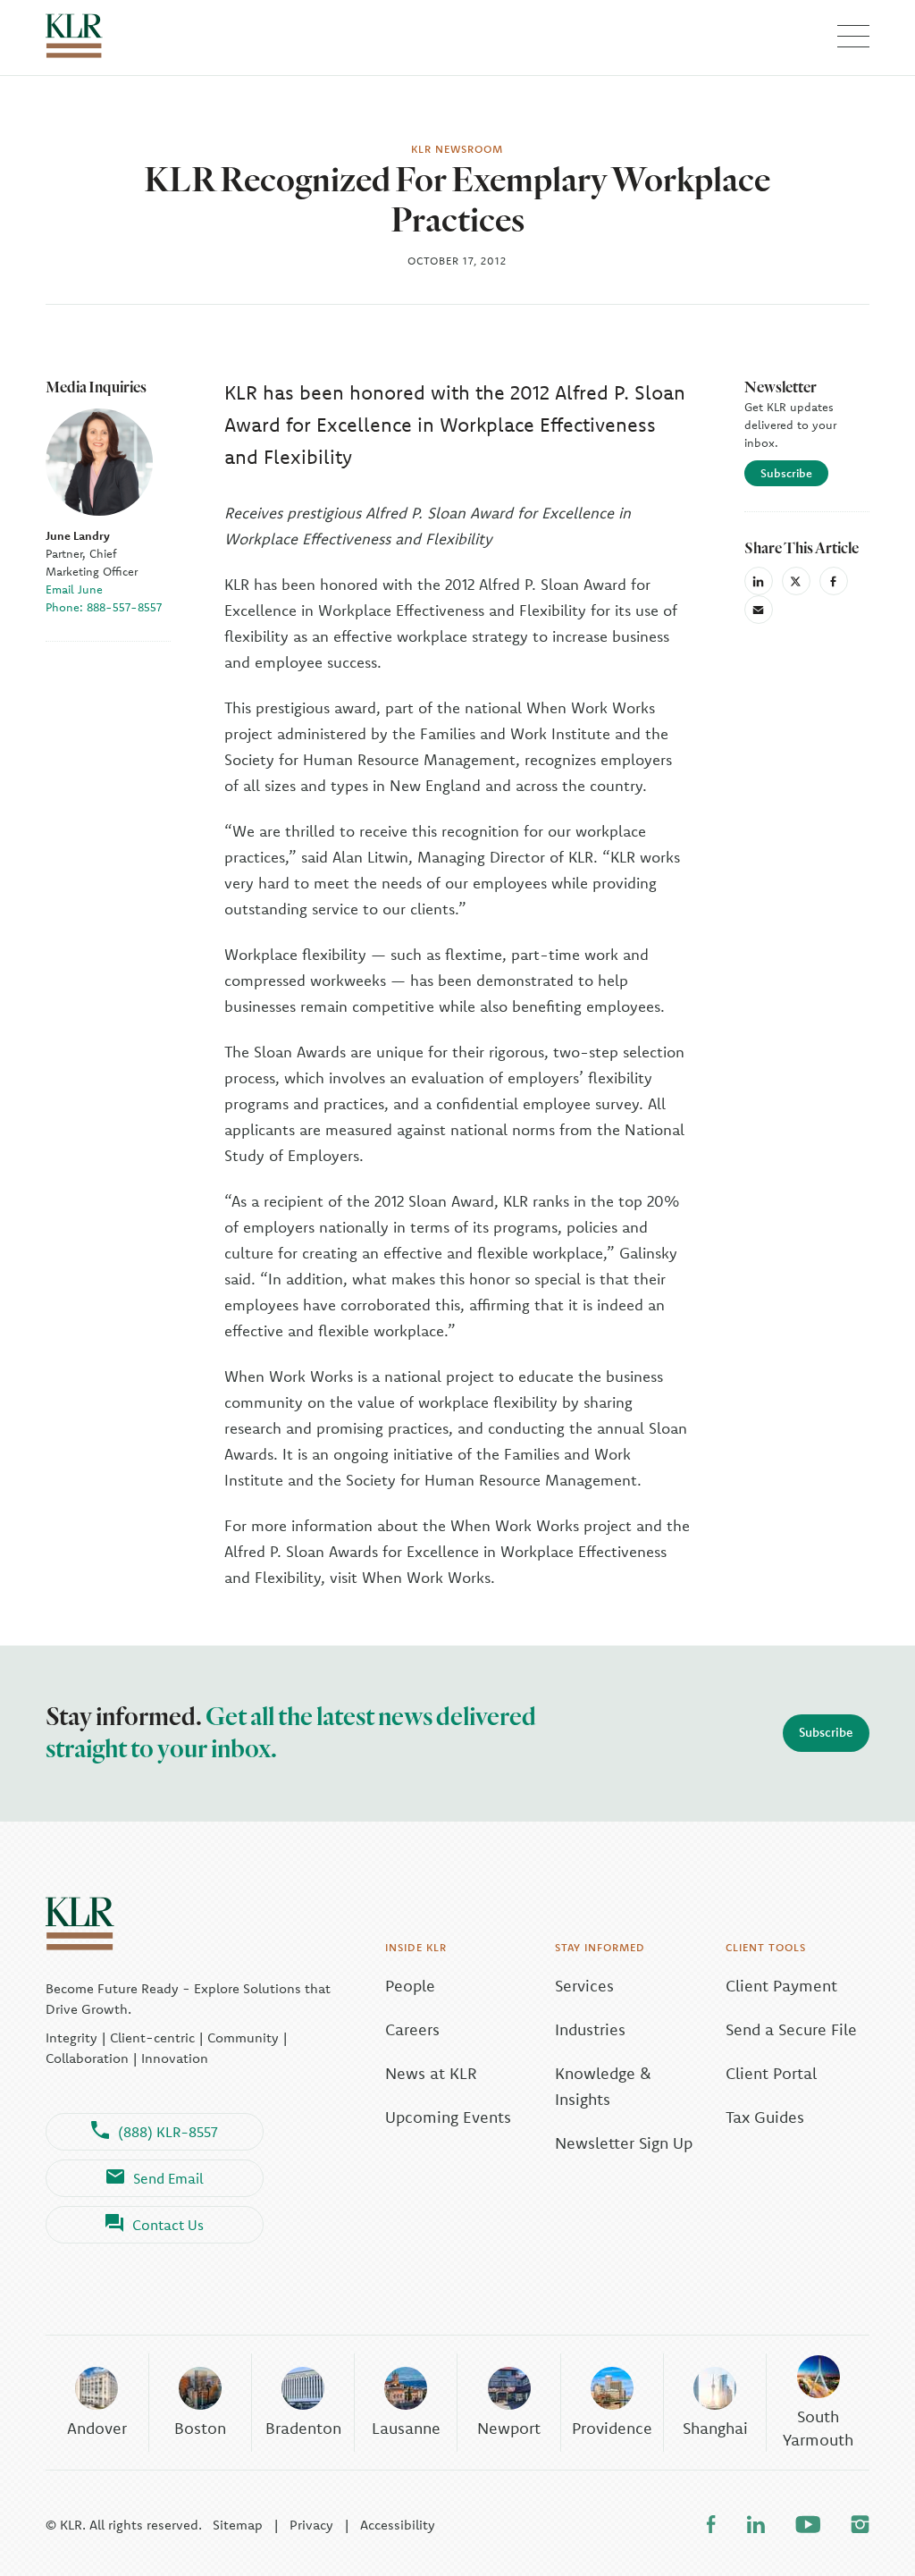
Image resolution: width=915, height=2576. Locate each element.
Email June (74, 589)
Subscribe (786, 473)
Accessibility (398, 2525)
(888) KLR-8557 (168, 2132)
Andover (97, 2428)
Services (584, 1986)
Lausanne (406, 2428)
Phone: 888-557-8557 (104, 607)
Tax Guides (765, 2117)
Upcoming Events (448, 2117)
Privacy (311, 2525)
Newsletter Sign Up (624, 2143)
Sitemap (238, 2525)
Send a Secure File (791, 2029)
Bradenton (303, 2428)
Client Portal (771, 2073)
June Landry (78, 535)
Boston (200, 2428)
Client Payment (781, 1986)
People (410, 1986)
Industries (590, 2029)
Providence (612, 2428)
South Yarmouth (818, 2428)
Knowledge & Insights (603, 2086)
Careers (412, 2029)
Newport (509, 2428)
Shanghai (715, 2428)
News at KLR (431, 2073)
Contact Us (168, 2225)
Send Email (168, 2178)
